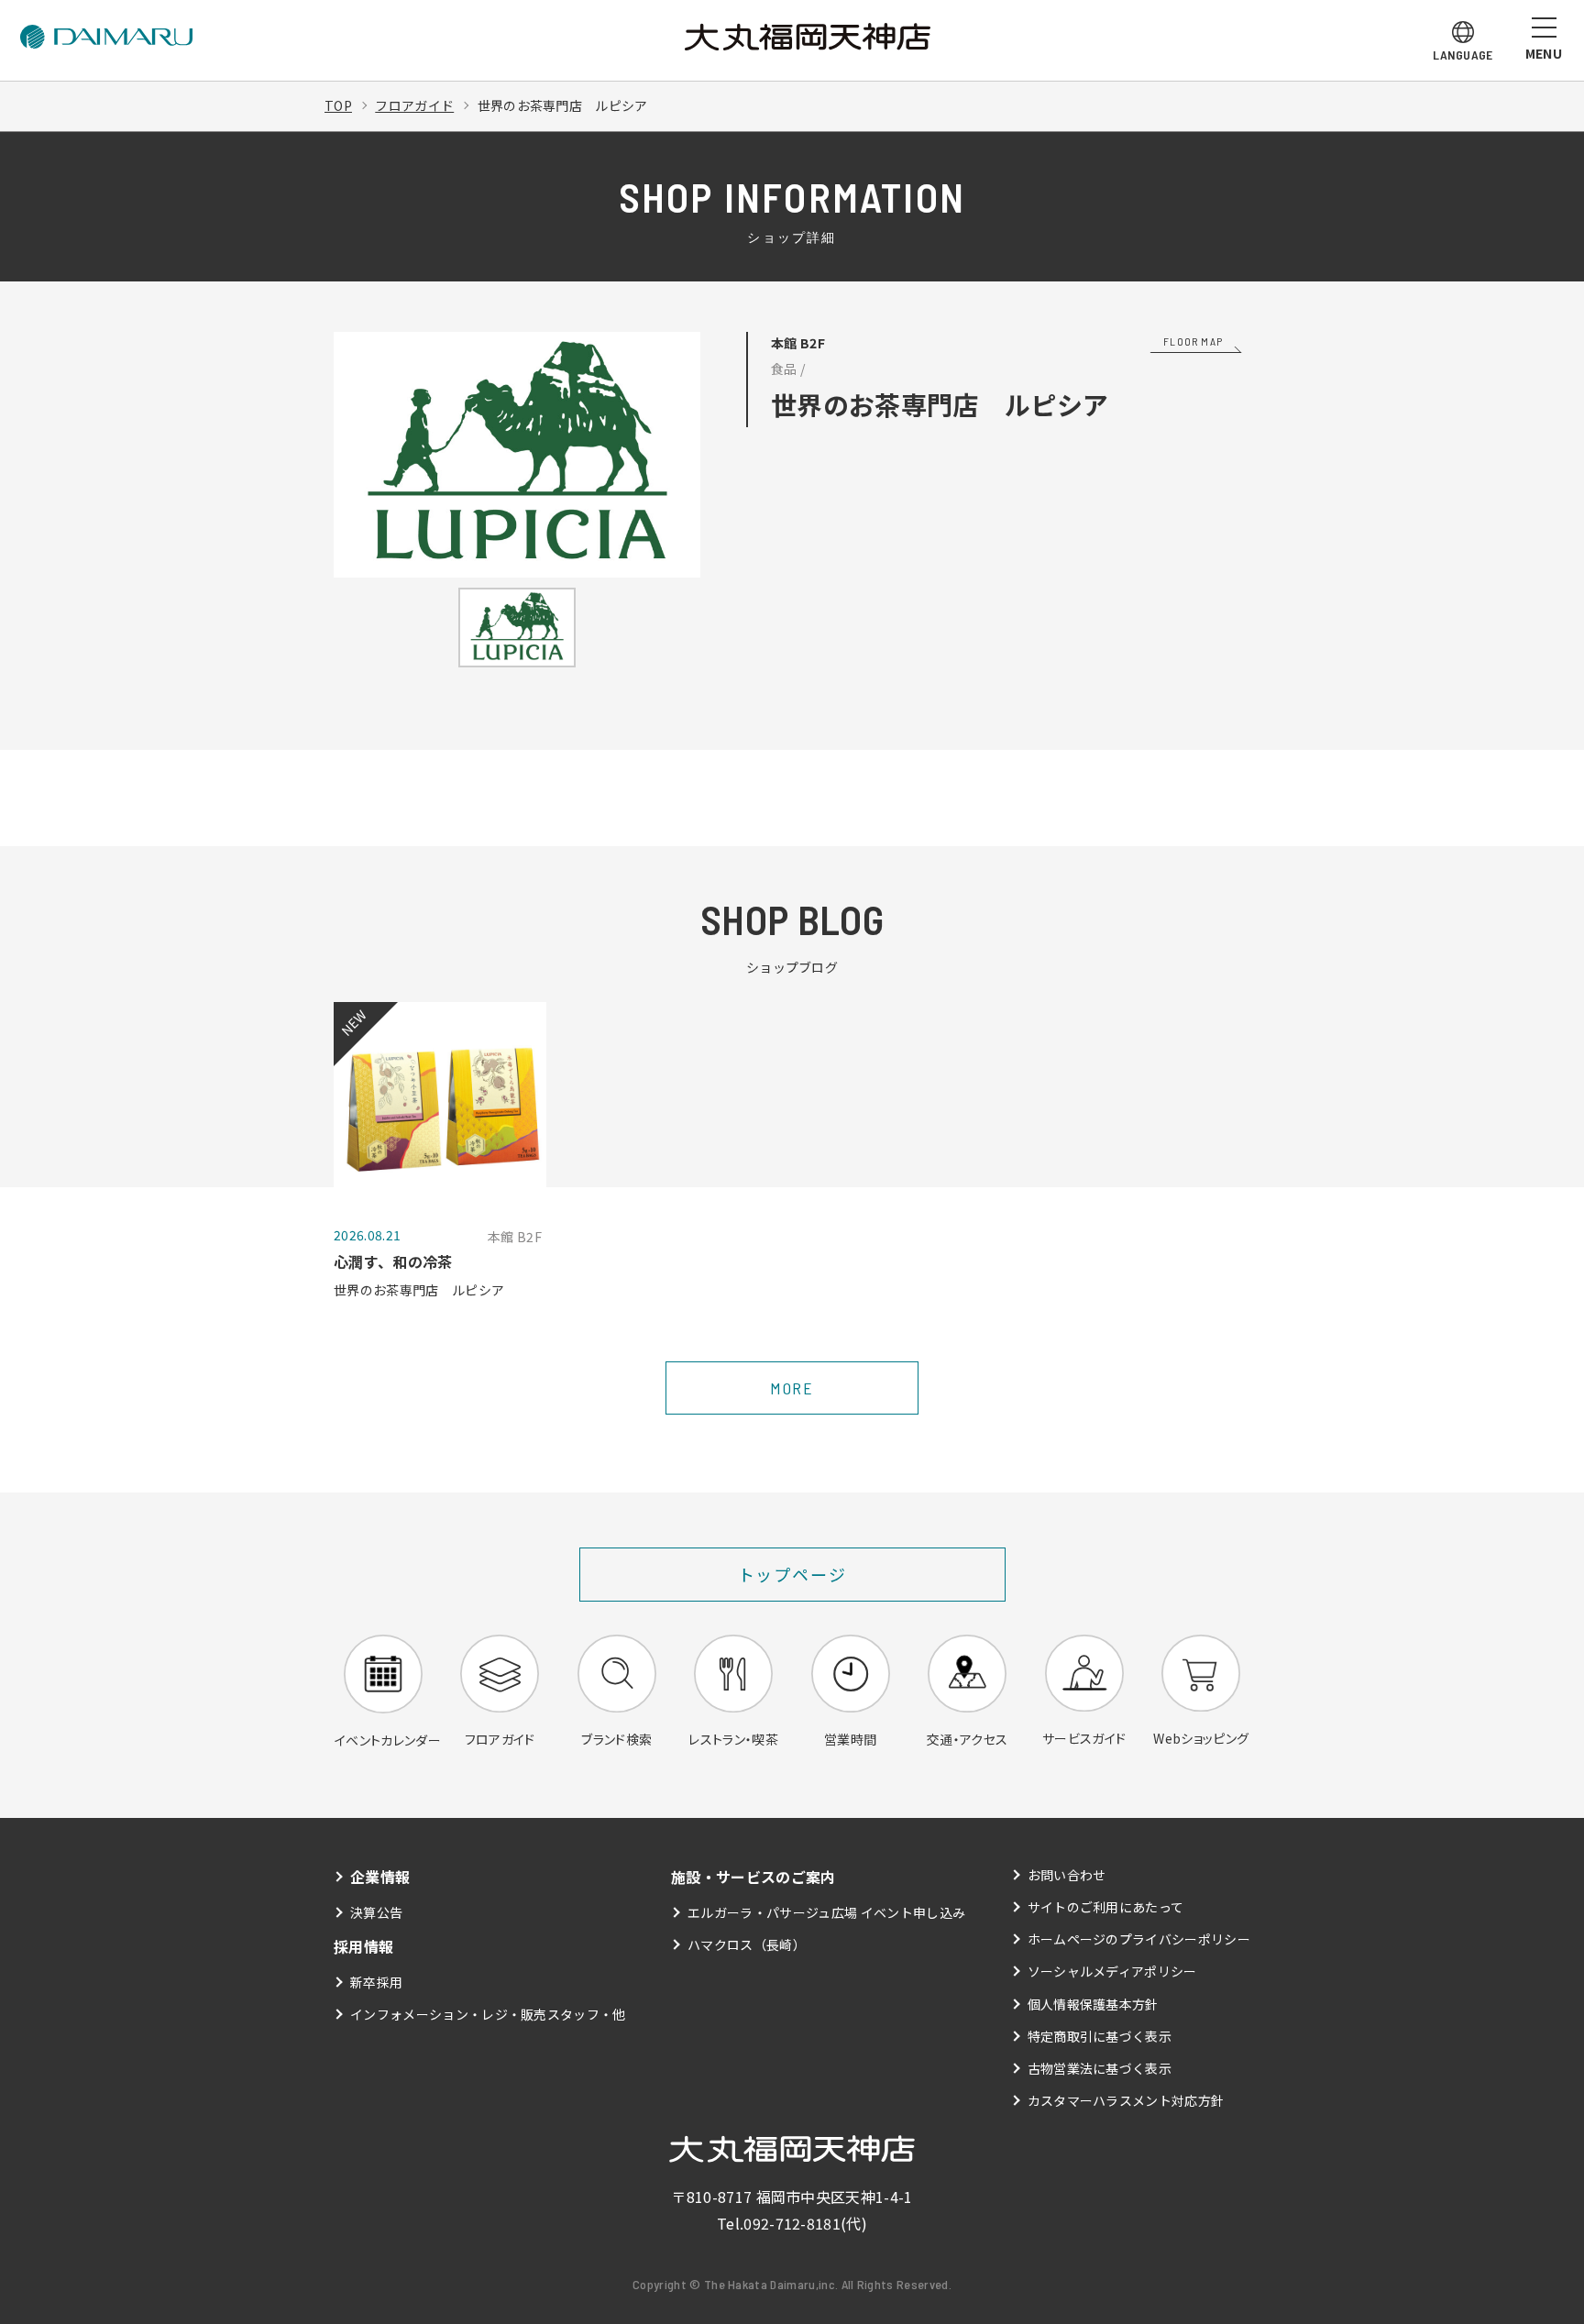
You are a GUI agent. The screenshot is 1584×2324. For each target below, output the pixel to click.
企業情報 (380, 1877)
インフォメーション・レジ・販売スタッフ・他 (488, 2014)
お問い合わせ (1067, 1875)
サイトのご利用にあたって (1106, 1907)
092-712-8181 (792, 2223)
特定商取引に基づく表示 (1100, 2036)
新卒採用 (376, 1982)
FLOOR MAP (1193, 341)
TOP (338, 105)
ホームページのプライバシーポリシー (1139, 1939)
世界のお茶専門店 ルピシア (563, 105)
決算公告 (376, 1912)
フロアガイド (414, 105)
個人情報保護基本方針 (1093, 2004)
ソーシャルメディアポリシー (1112, 1971)
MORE (792, 1388)
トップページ (792, 1574)
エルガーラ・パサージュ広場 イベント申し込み (826, 1912)
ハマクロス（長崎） (747, 1944)
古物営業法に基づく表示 (1100, 2068)
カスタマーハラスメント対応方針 (1126, 2100)
